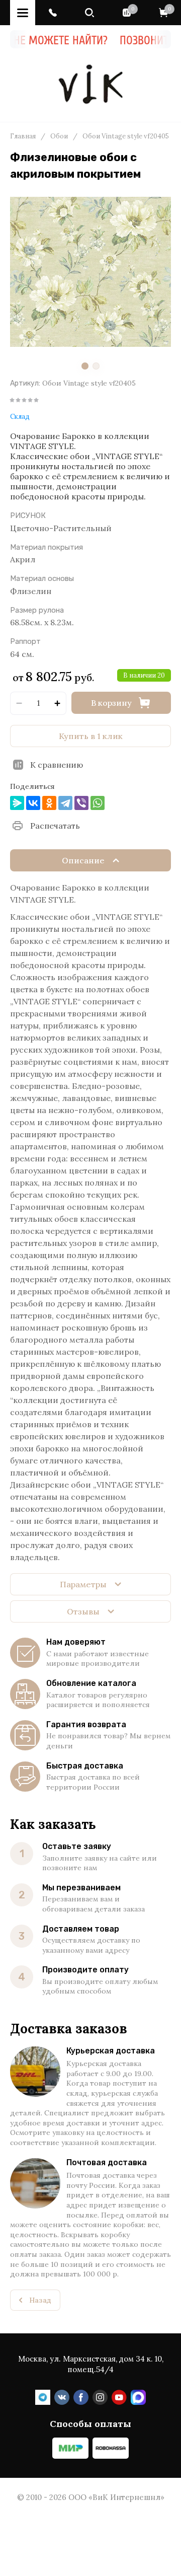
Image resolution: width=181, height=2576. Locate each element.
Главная (23, 136)
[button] (53, 13)
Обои (59, 136)
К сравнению (57, 765)
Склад (20, 417)
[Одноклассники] (49, 803)
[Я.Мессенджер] (17, 803)
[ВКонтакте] (33, 803)
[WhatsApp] (98, 803)
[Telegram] (65, 803)
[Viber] (81, 803)
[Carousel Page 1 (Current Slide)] (85, 366)
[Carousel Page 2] (96, 366)
